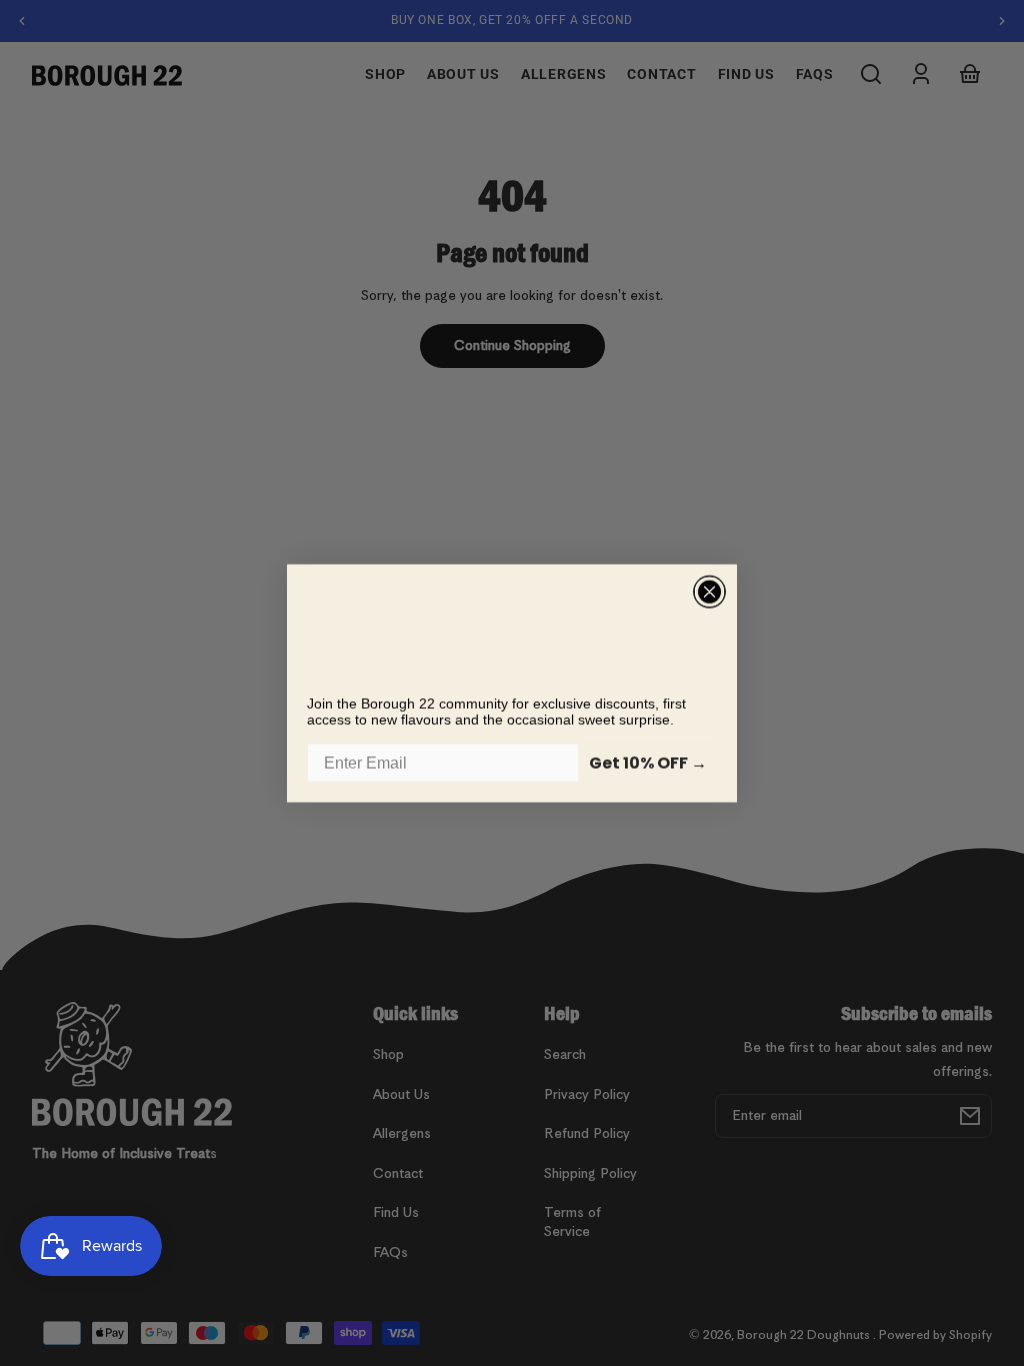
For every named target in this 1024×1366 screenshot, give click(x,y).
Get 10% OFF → (648, 762)
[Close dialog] (709, 591)
